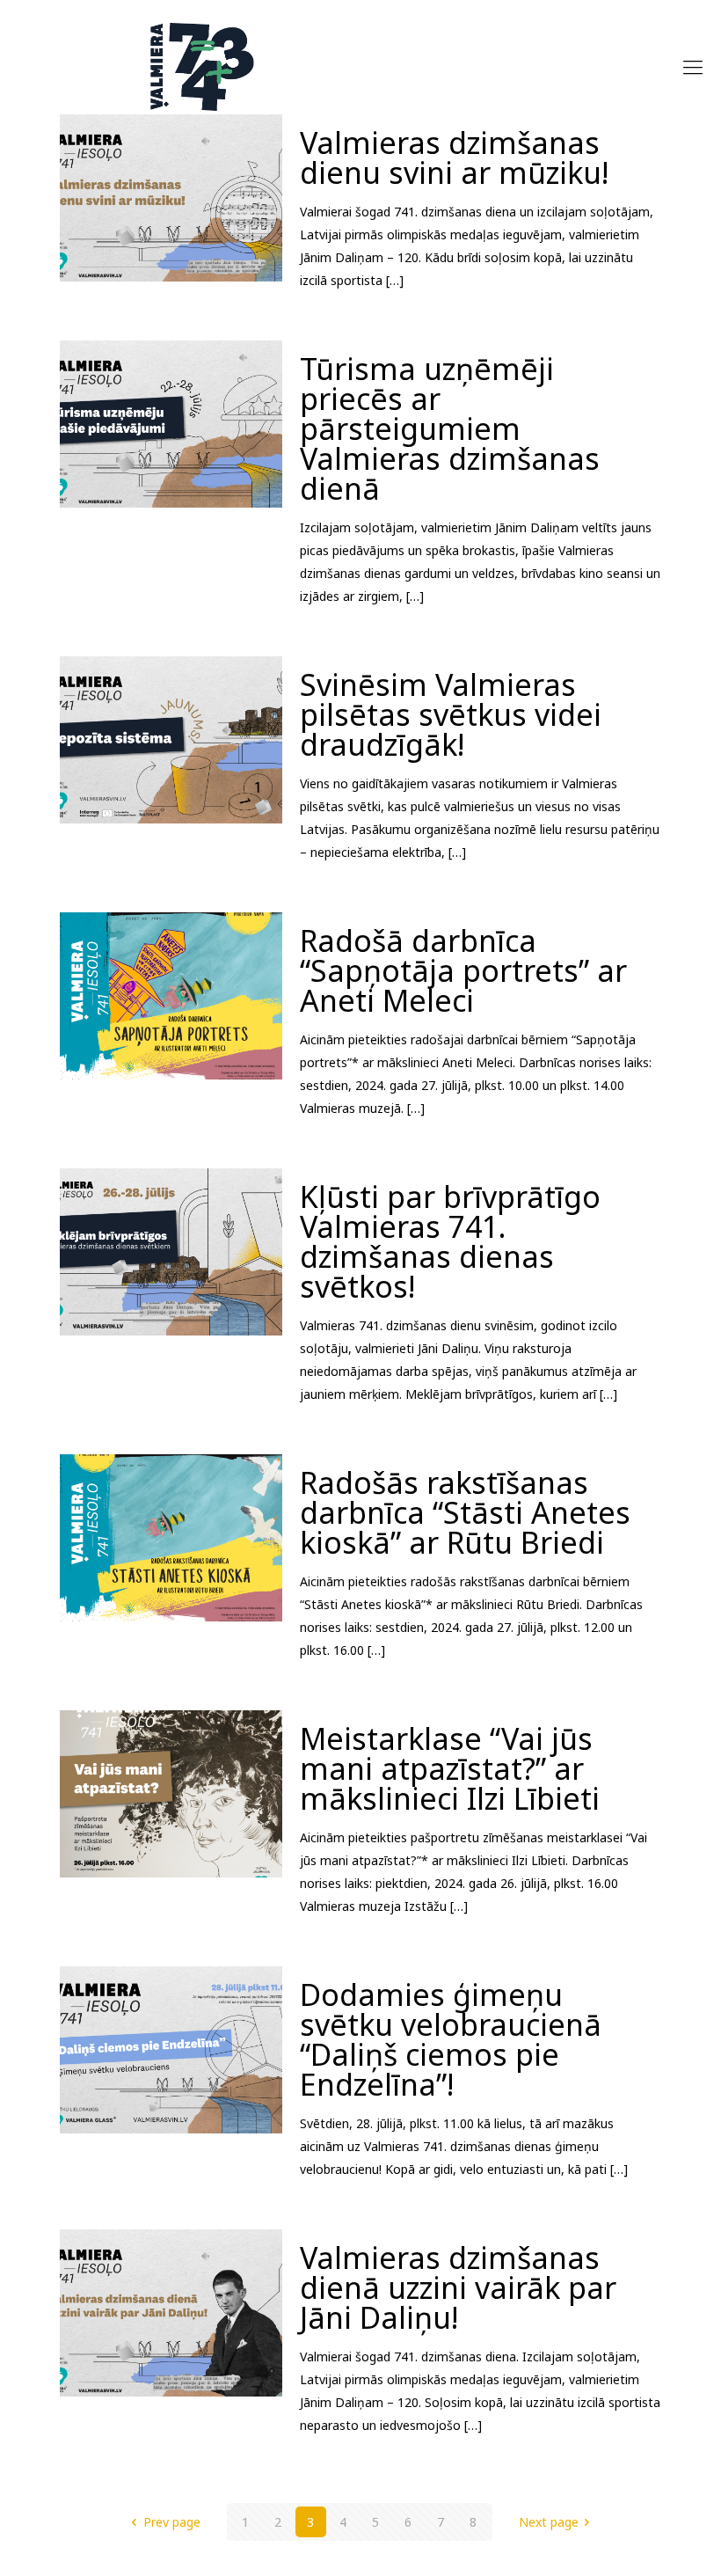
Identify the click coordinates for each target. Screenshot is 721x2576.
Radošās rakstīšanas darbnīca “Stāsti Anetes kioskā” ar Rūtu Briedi (465, 1512)
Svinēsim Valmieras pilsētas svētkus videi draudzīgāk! (451, 714)
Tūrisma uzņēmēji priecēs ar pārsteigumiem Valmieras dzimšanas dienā (450, 428)
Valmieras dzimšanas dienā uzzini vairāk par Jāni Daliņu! (458, 2287)
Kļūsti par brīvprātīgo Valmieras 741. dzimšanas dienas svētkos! (450, 1241)
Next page (549, 2522)
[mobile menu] (693, 66)
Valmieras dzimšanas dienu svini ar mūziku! (454, 157)
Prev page (172, 2522)
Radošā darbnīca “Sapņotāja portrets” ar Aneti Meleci (463, 970)
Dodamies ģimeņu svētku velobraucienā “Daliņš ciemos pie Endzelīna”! (451, 2039)
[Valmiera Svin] (202, 66)
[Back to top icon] (637, 2540)
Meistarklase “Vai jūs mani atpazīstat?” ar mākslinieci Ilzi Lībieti (450, 1768)
